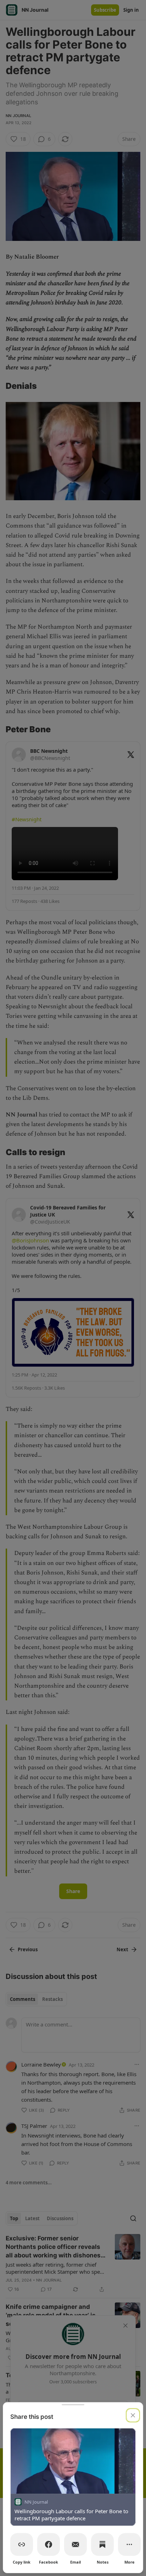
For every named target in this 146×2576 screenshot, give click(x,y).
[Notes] (102, 2544)
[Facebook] (49, 2544)
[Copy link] (22, 2544)
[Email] (75, 2544)
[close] (133, 2415)
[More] (129, 2544)
